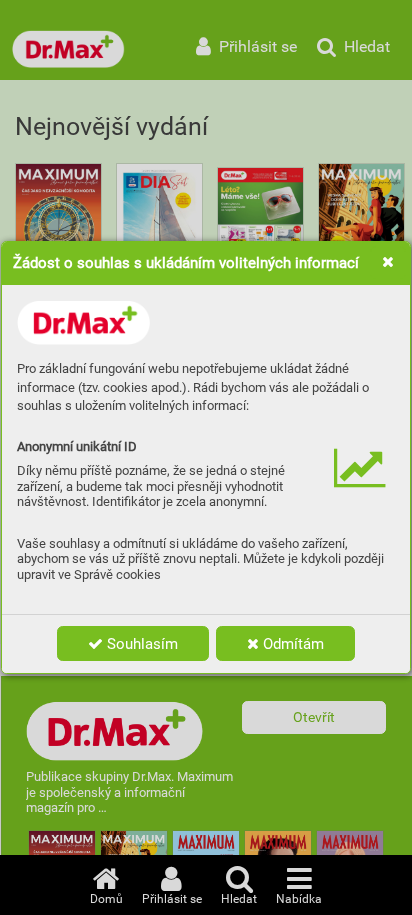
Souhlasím (140, 644)
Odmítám (291, 644)
